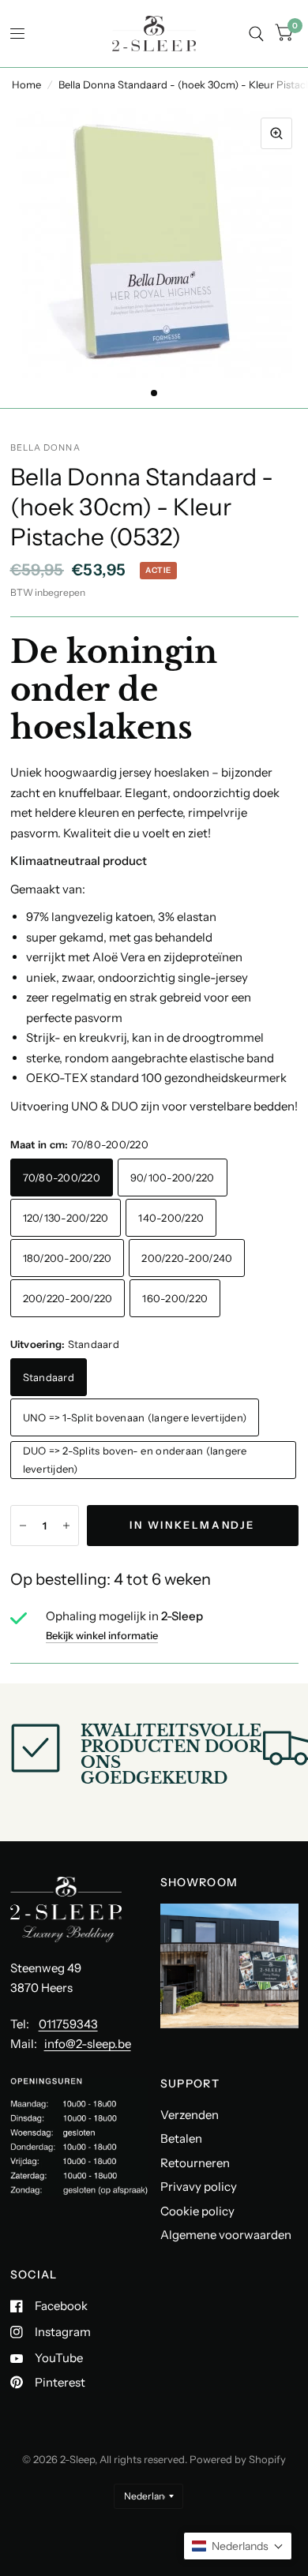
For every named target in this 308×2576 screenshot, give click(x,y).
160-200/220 (175, 1298)
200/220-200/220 (68, 1298)
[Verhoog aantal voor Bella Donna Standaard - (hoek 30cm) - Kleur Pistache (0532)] (66, 1526)
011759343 (68, 2024)
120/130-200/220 (66, 1218)
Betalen (181, 2138)
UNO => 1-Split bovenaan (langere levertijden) (135, 1417)
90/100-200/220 (173, 1178)
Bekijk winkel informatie (102, 1636)
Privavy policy (199, 2187)
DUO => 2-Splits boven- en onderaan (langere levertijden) (135, 1460)
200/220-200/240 (187, 1258)
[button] (238, 2546)
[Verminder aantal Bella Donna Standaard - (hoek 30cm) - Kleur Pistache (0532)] (23, 1526)
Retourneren (195, 2163)
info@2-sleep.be (88, 2044)
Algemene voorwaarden (226, 2235)
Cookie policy (197, 2211)
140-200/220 (171, 1218)
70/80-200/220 (62, 1178)
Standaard (49, 1377)
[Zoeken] (256, 34)
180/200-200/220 (68, 1258)
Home (26, 84)
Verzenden (190, 2115)
